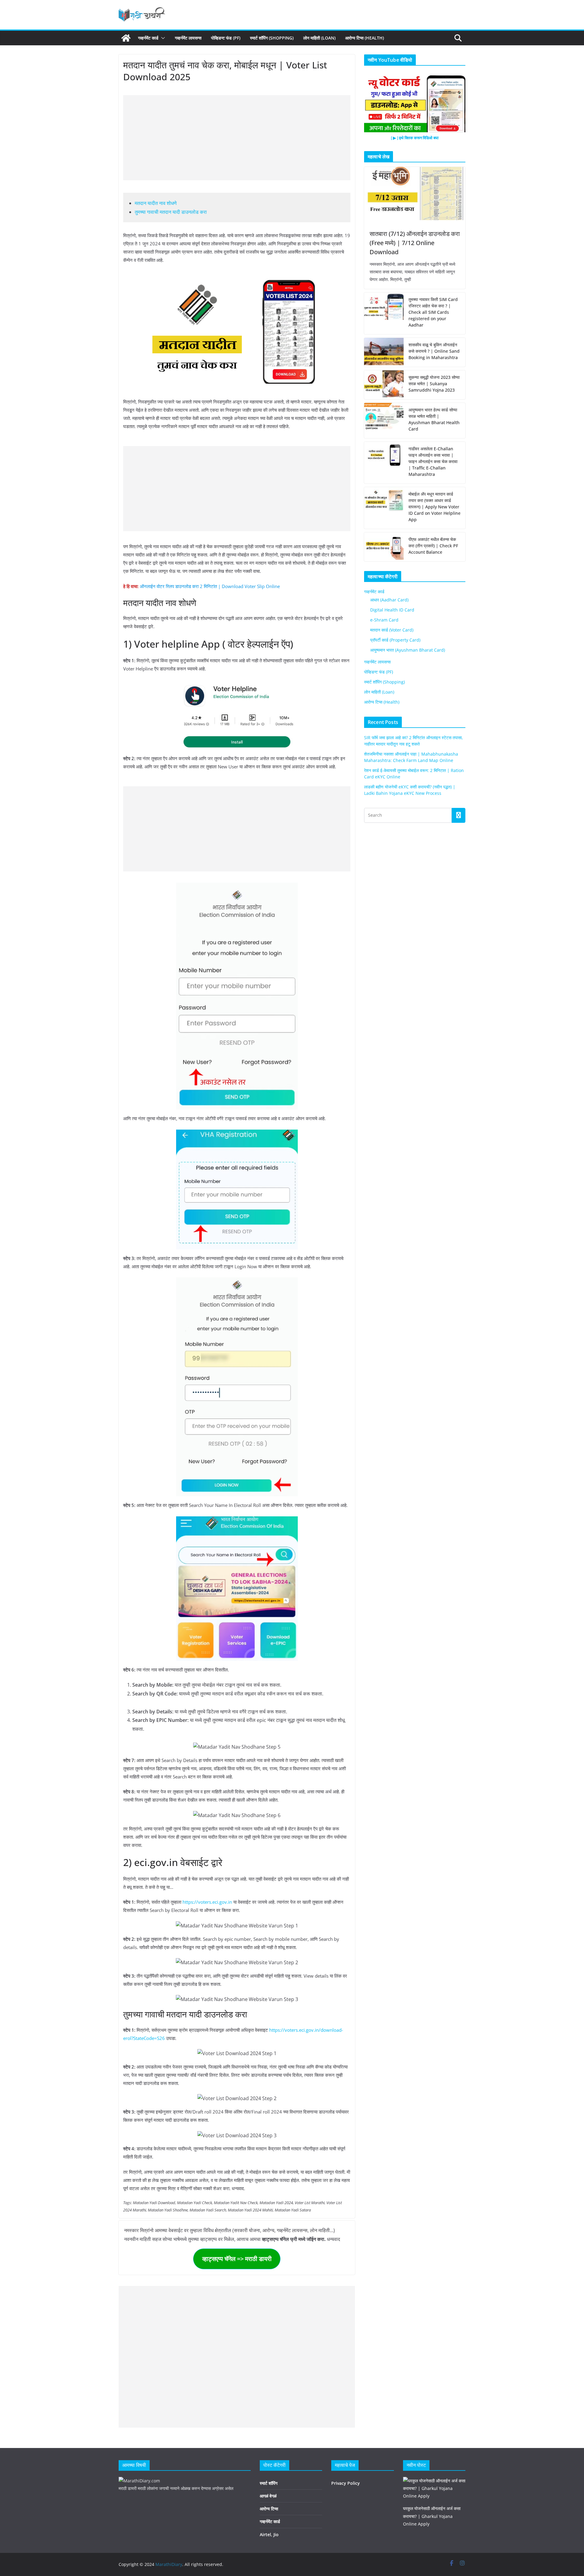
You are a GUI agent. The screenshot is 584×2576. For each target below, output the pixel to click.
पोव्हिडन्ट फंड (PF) (226, 38)
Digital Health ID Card (392, 610)
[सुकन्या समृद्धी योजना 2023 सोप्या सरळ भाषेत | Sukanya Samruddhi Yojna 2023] (384, 385)
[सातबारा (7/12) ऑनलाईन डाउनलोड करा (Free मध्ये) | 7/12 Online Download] (415, 194)
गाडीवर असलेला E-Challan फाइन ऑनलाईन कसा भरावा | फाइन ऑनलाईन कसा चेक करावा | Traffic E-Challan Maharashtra (433, 461)
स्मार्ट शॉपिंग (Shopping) (272, 38)
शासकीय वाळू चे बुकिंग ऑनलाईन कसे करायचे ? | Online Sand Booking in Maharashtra (434, 351)
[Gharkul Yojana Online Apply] (434, 2481)
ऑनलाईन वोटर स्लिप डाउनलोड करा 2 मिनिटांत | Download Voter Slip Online (210, 586)
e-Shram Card (384, 620)
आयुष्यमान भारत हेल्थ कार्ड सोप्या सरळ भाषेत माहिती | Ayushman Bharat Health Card (434, 419)
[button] (162, 38)
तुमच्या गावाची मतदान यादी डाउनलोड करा (171, 212)
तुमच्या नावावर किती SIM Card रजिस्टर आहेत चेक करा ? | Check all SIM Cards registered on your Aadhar (433, 312)
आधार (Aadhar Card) (389, 600)
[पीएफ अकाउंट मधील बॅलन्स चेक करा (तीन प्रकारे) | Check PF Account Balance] (384, 547)
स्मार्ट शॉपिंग (269, 2483)
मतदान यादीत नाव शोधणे (156, 203)
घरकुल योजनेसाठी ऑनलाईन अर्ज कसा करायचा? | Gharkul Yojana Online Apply (432, 2516)
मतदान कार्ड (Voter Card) (392, 630)
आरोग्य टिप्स (269, 2509)
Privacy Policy (346, 2483)
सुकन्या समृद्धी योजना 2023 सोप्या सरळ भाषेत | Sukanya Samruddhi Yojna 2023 (434, 384)
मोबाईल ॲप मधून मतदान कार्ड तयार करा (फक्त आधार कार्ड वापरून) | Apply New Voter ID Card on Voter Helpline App (435, 507)
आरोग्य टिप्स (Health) (365, 38)
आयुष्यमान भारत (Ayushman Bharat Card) (408, 650)
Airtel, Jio (269, 2534)
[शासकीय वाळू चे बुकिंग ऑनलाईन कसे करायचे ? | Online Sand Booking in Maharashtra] (384, 352)
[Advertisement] (237, 138)
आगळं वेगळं (268, 2496)
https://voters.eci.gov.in (207, 1902)
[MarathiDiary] (126, 38)
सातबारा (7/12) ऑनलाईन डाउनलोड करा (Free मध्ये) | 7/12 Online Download (415, 243)
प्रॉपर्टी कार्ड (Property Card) (395, 640)
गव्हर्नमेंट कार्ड (148, 38)
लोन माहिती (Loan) (319, 38)
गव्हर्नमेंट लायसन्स (188, 38)
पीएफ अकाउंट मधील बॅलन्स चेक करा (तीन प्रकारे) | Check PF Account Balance (433, 546)
